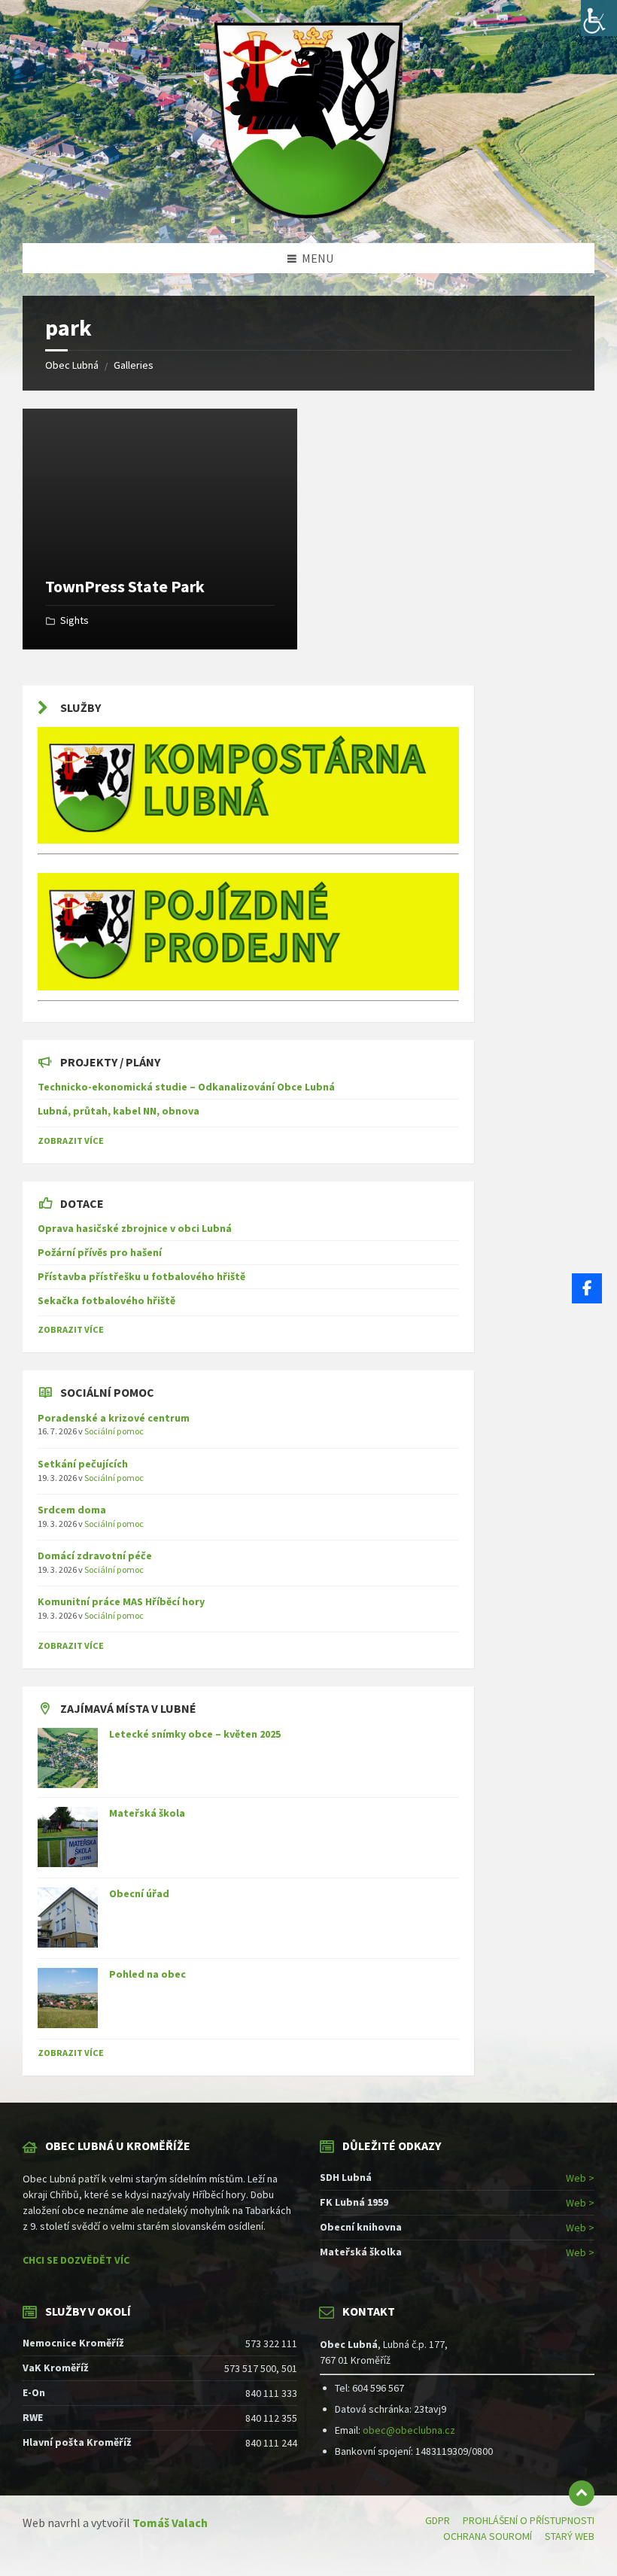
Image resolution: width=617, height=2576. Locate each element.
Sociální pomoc (114, 1431)
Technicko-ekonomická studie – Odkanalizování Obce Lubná (186, 1087)
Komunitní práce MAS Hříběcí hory (121, 1601)
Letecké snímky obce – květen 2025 (195, 1734)
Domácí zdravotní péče (95, 1556)
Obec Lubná (72, 365)
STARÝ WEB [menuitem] (570, 2536)
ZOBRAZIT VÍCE (71, 1140)
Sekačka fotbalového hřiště (106, 1300)
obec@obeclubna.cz (409, 2430)
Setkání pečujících (83, 1464)
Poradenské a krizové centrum (114, 1418)
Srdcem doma (72, 1510)
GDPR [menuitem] (438, 2520)
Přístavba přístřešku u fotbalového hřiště (141, 1276)
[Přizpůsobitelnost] (599, 18)
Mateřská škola (147, 1813)
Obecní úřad (139, 1893)
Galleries (134, 365)
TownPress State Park (125, 586)
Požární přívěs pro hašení (100, 1252)
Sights (74, 620)
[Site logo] (308, 214)
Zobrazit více (71, 2053)
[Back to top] (582, 2493)
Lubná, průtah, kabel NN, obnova (119, 1111)
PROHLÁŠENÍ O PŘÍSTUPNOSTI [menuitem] (529, 2520)
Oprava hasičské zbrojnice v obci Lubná (135, 1228)
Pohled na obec (147, 1974)
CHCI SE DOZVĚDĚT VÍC (76, 2260)
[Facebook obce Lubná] (587, 1288)
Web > (580, 2178)
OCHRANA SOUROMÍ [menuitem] (488, 2536)
